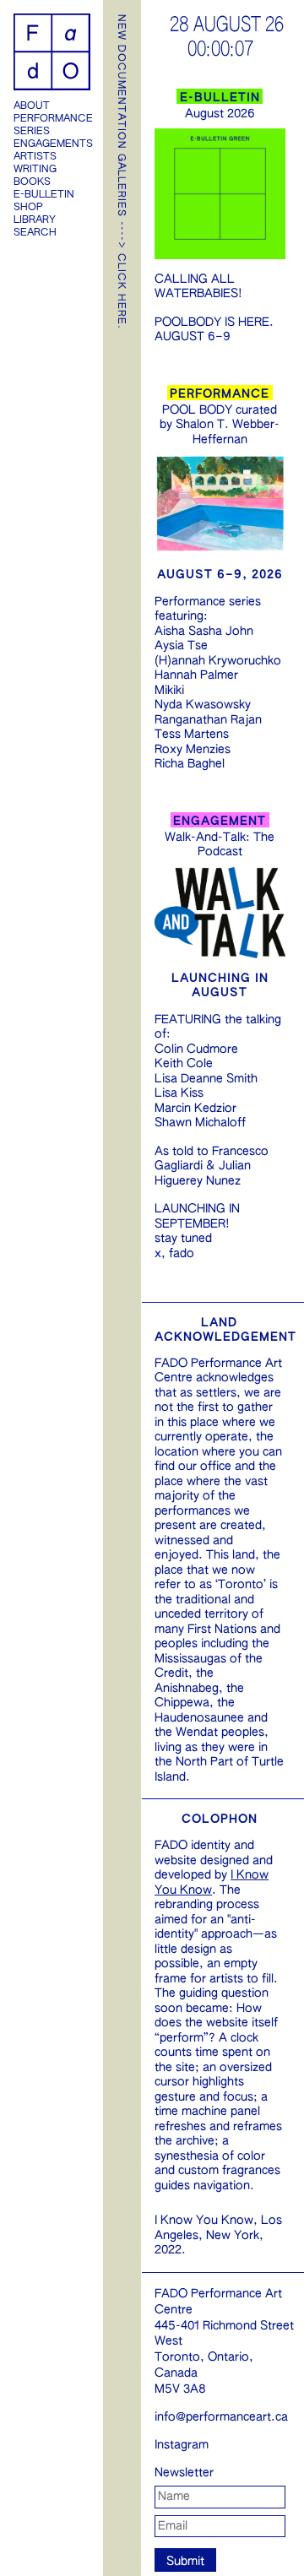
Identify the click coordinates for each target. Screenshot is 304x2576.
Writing (35, 170)
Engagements (52, 144)
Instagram (182, 2445)
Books (32, 182)
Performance (52, 119)
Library (35, 220)
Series (32, 132)
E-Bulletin (44, 195)
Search (35, 233)
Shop (28, 208)
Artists (35, 157)
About (32, 106)
